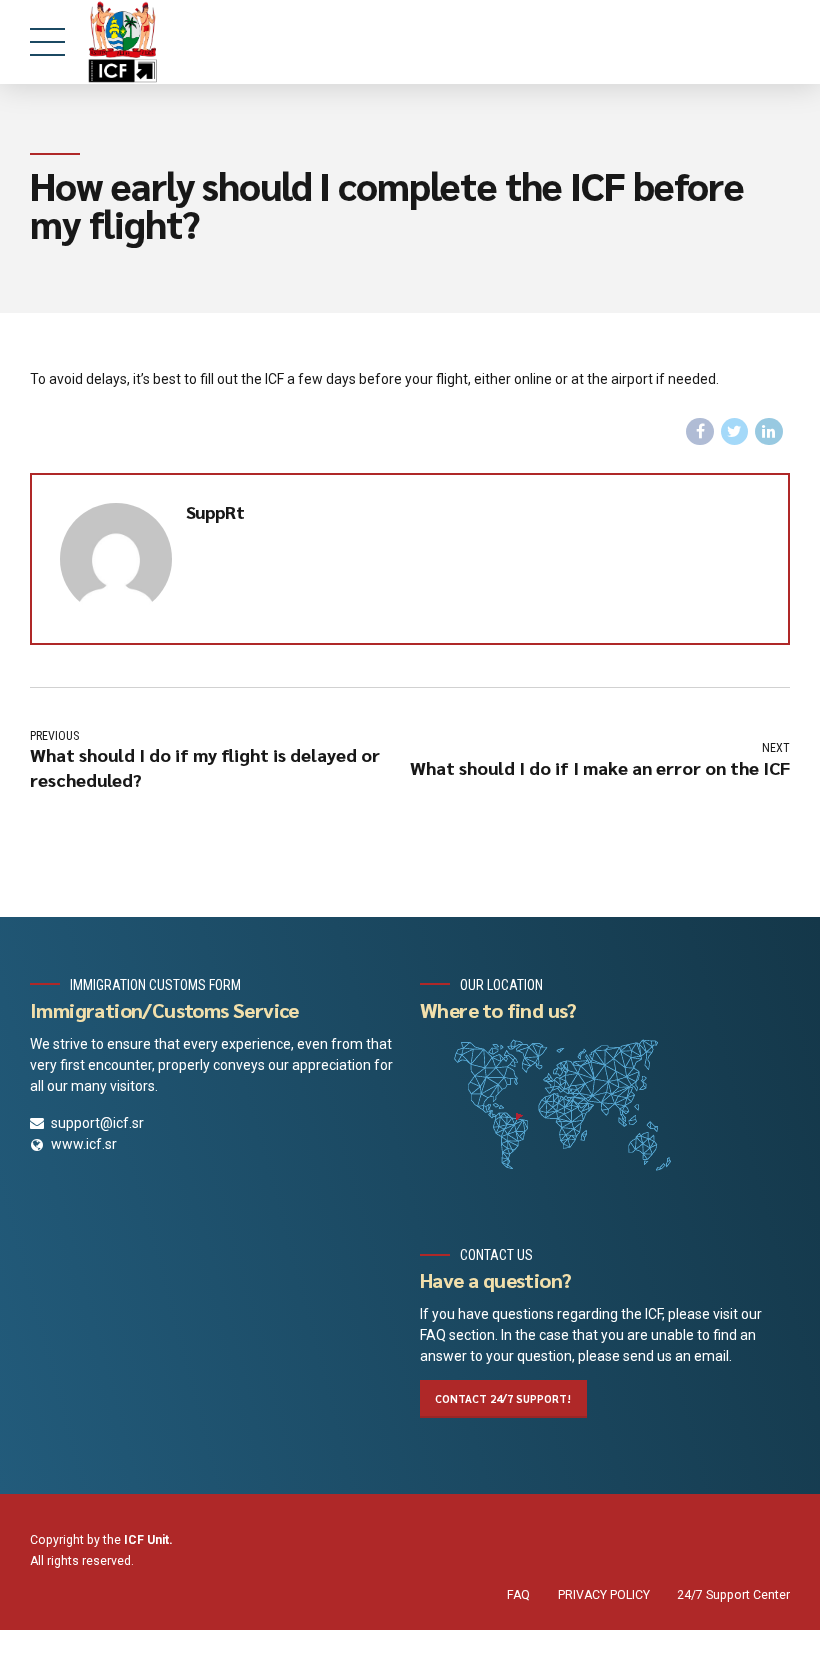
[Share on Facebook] (700, 432)
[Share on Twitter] (735, 432)
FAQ (518, 1595)
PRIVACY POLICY (604, 1595)
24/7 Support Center (733, 1595)
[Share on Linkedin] (769, 432)
